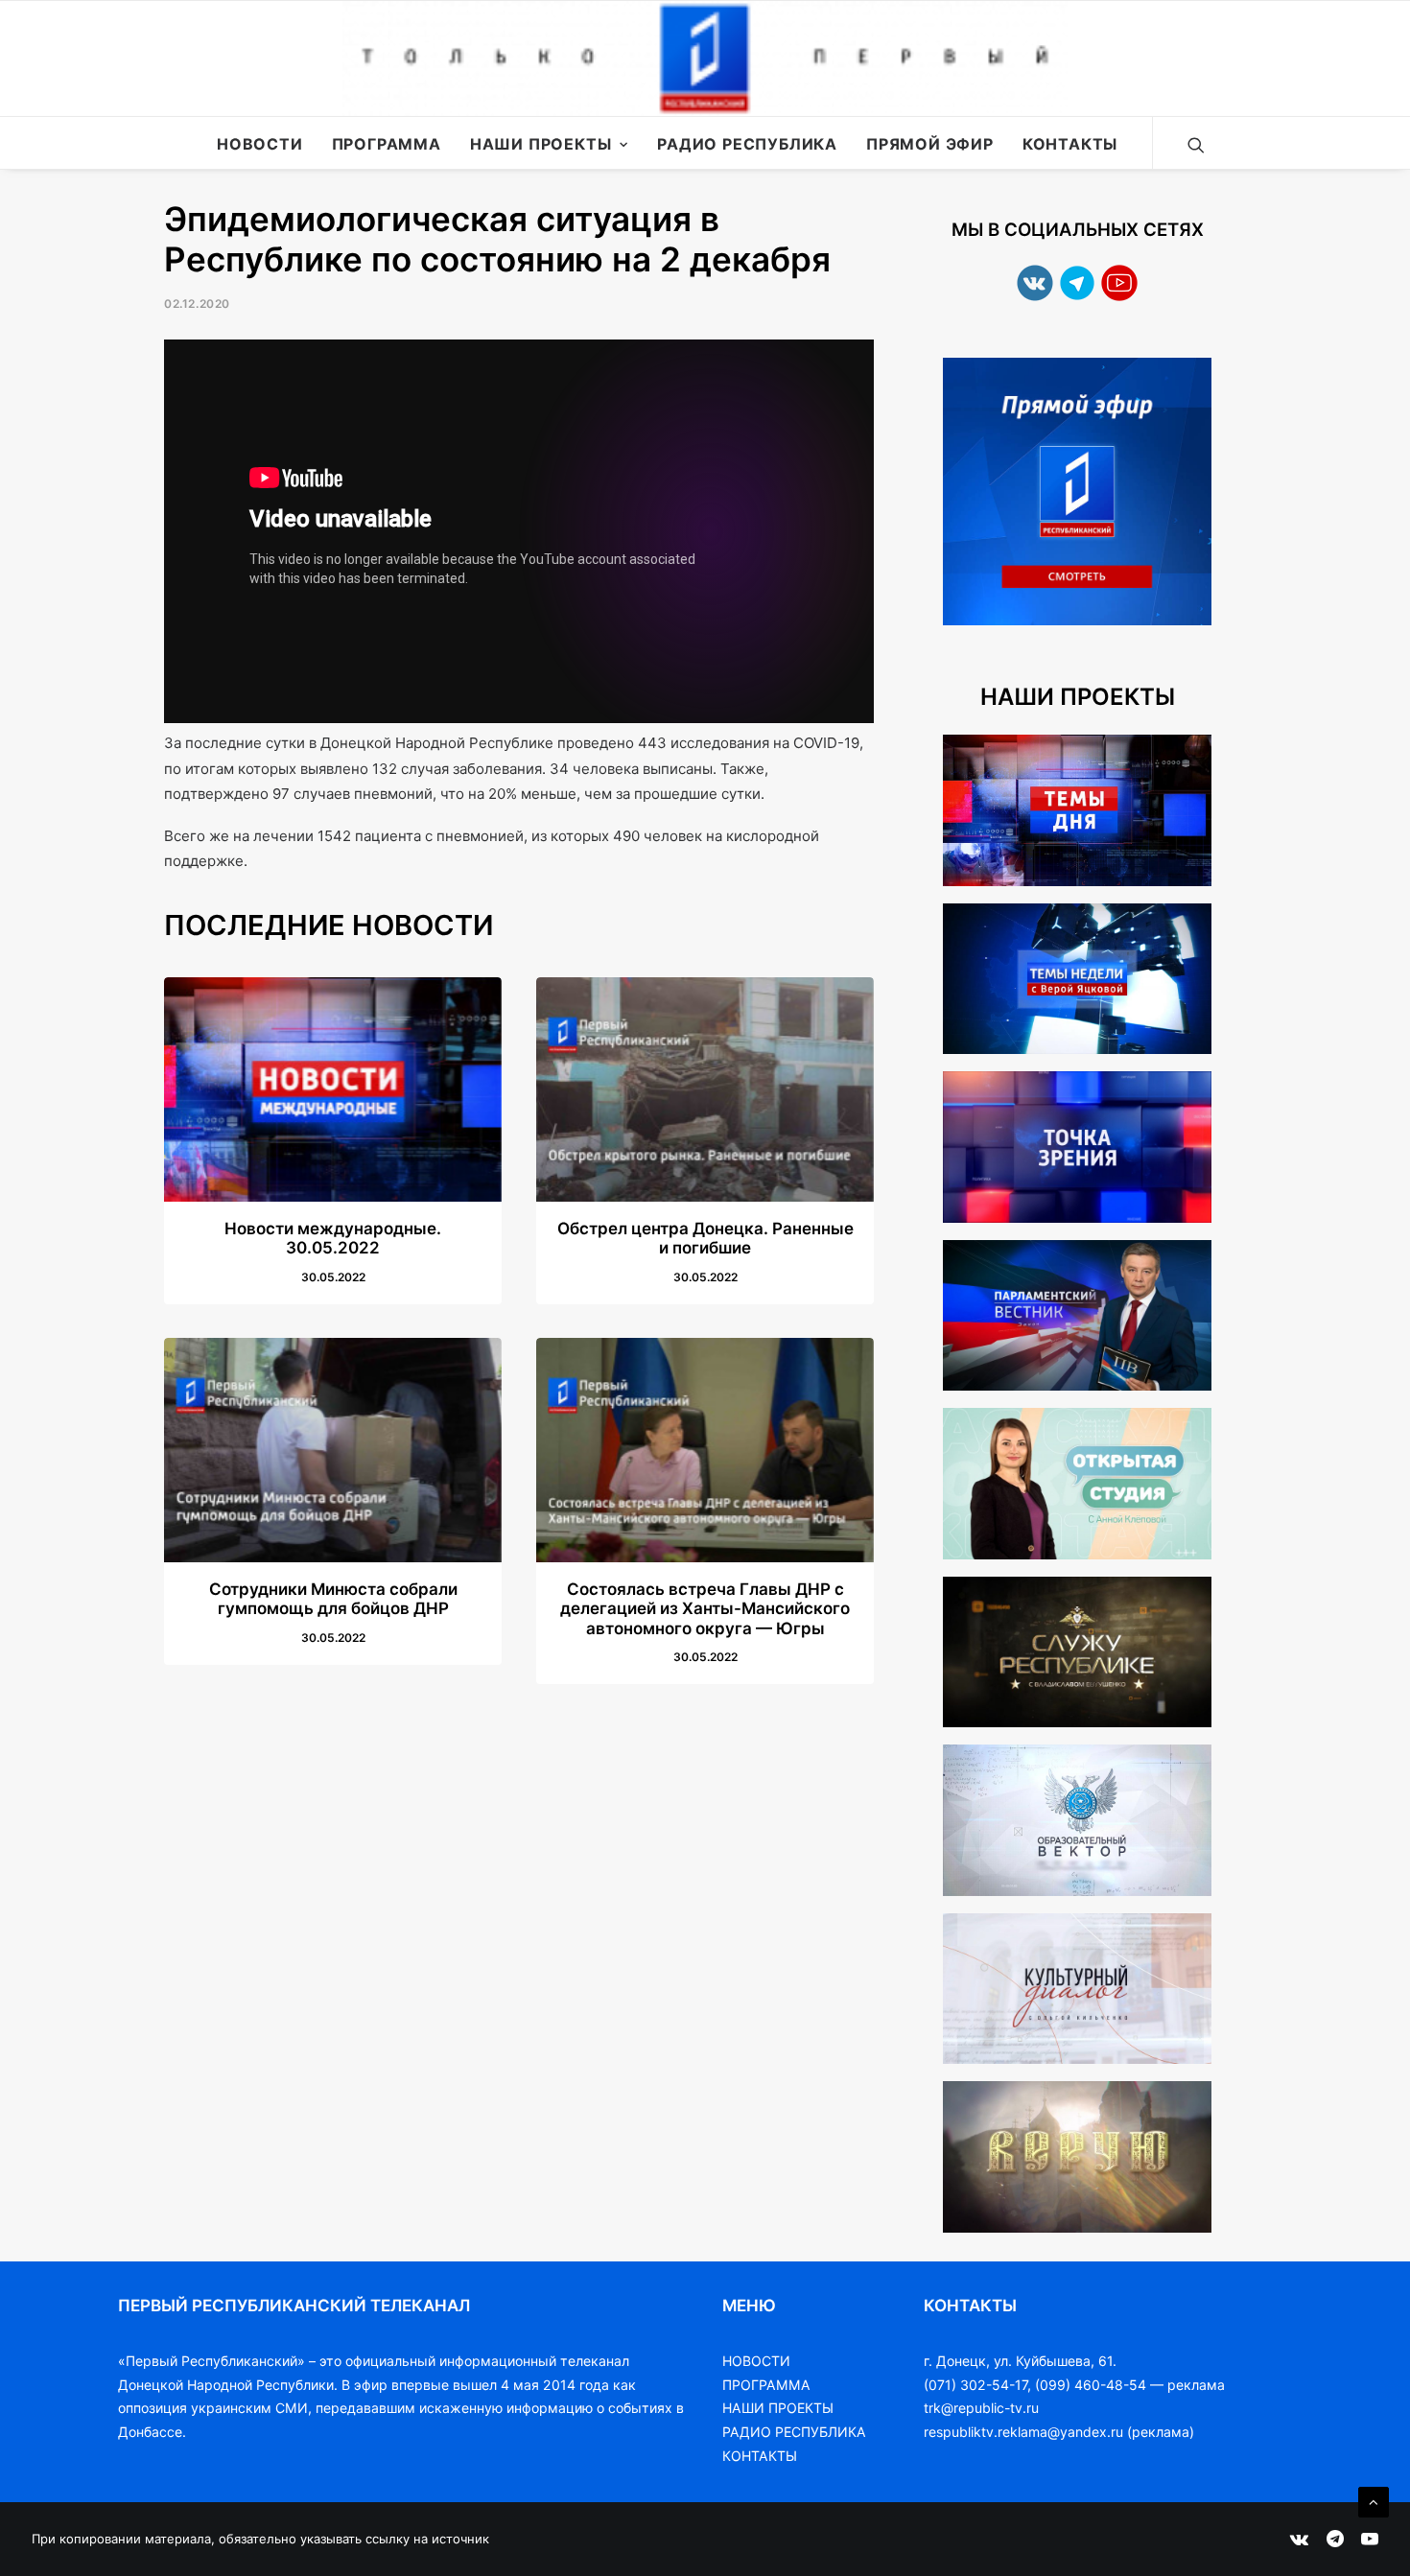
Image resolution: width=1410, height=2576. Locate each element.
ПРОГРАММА (766, 2385)
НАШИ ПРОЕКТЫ (778, 2408)
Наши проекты (541, 144)
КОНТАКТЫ (760, 2456)
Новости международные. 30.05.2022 (333, 1238)
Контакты (1070, 144)
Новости (260, 144)
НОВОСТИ (756, 2361)
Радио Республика (747, 144)
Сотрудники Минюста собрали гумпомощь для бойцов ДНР (333, 1599)
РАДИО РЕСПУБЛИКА (794, 2432)
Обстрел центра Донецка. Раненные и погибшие (705, 1238)
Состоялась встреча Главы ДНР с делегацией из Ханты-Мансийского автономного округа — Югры (705, 1609)
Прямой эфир (930, 144)
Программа (387, 144)
